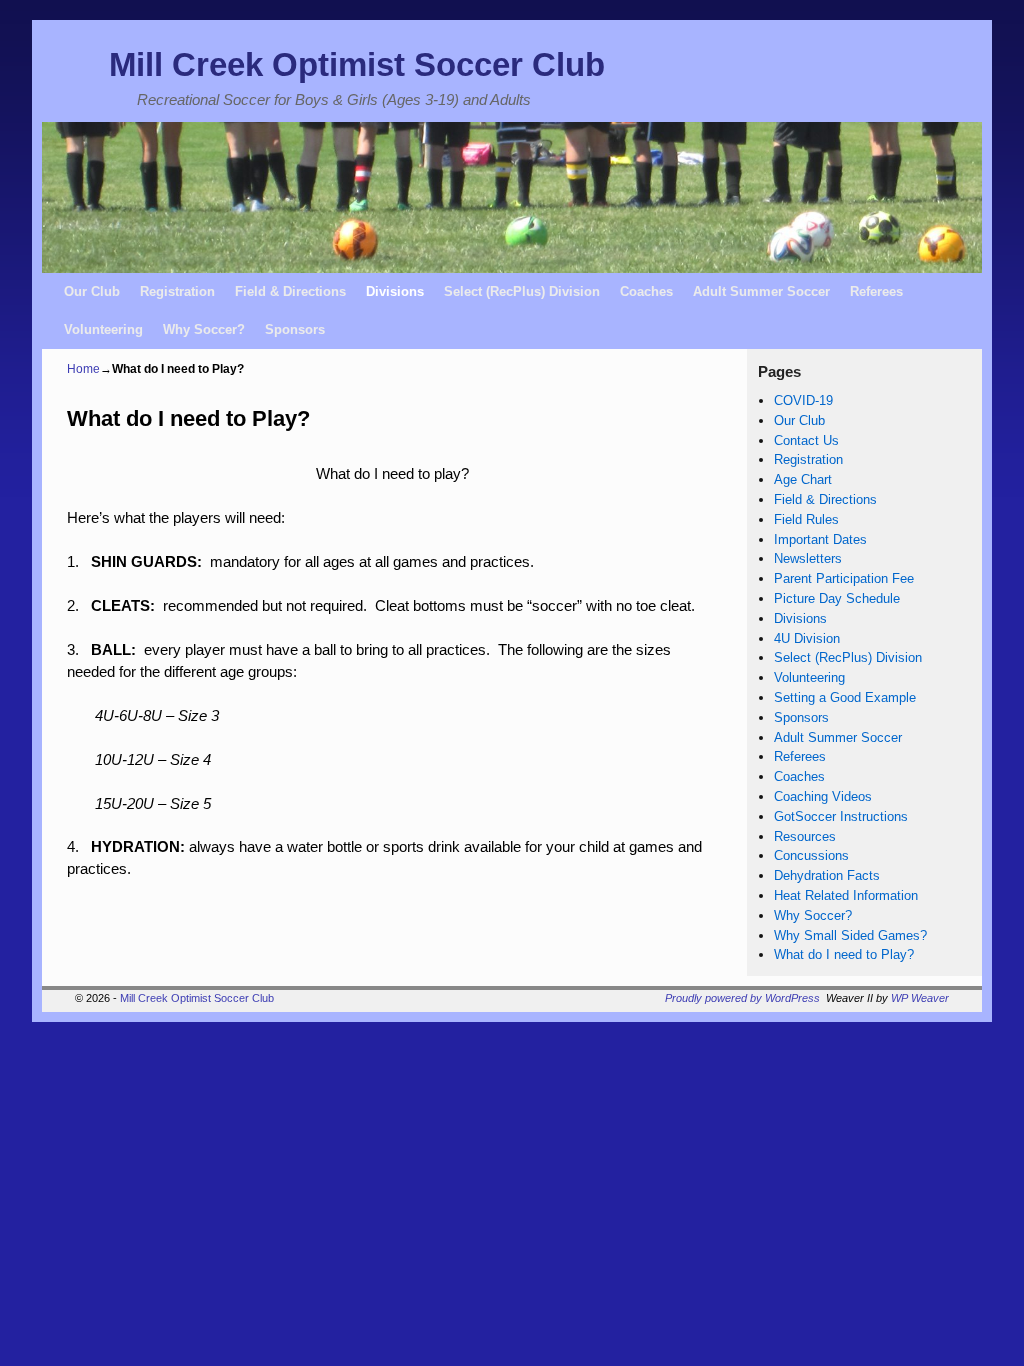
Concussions (811, 855)
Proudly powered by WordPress (742, 998)
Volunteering (103, 329)
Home (83, 369)
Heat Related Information (846, 895)
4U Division (807, 638)
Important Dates (820, 539)
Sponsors (295, 329)
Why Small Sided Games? (850, 935)
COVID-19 (803, 400)
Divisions (395, 291)
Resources (805, 836)
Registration (177, 291)
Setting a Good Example (845, 697)
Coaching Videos (823, 796)
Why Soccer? (204, 329)
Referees (876, 291)
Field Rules (806, 519)
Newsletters (808, 558)
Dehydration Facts (827, 875)
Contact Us (806, 440)
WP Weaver (920, 998)
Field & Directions (290, 291)
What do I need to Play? (844, 954)
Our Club (92, 291)
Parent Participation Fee (844, 578)
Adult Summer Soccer (761, 291)
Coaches (646, 291)
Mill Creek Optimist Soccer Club (357, 64)
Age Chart (803, 479)
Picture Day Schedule (837, 598)
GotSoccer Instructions (841, 816)
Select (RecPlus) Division (522, 291)
